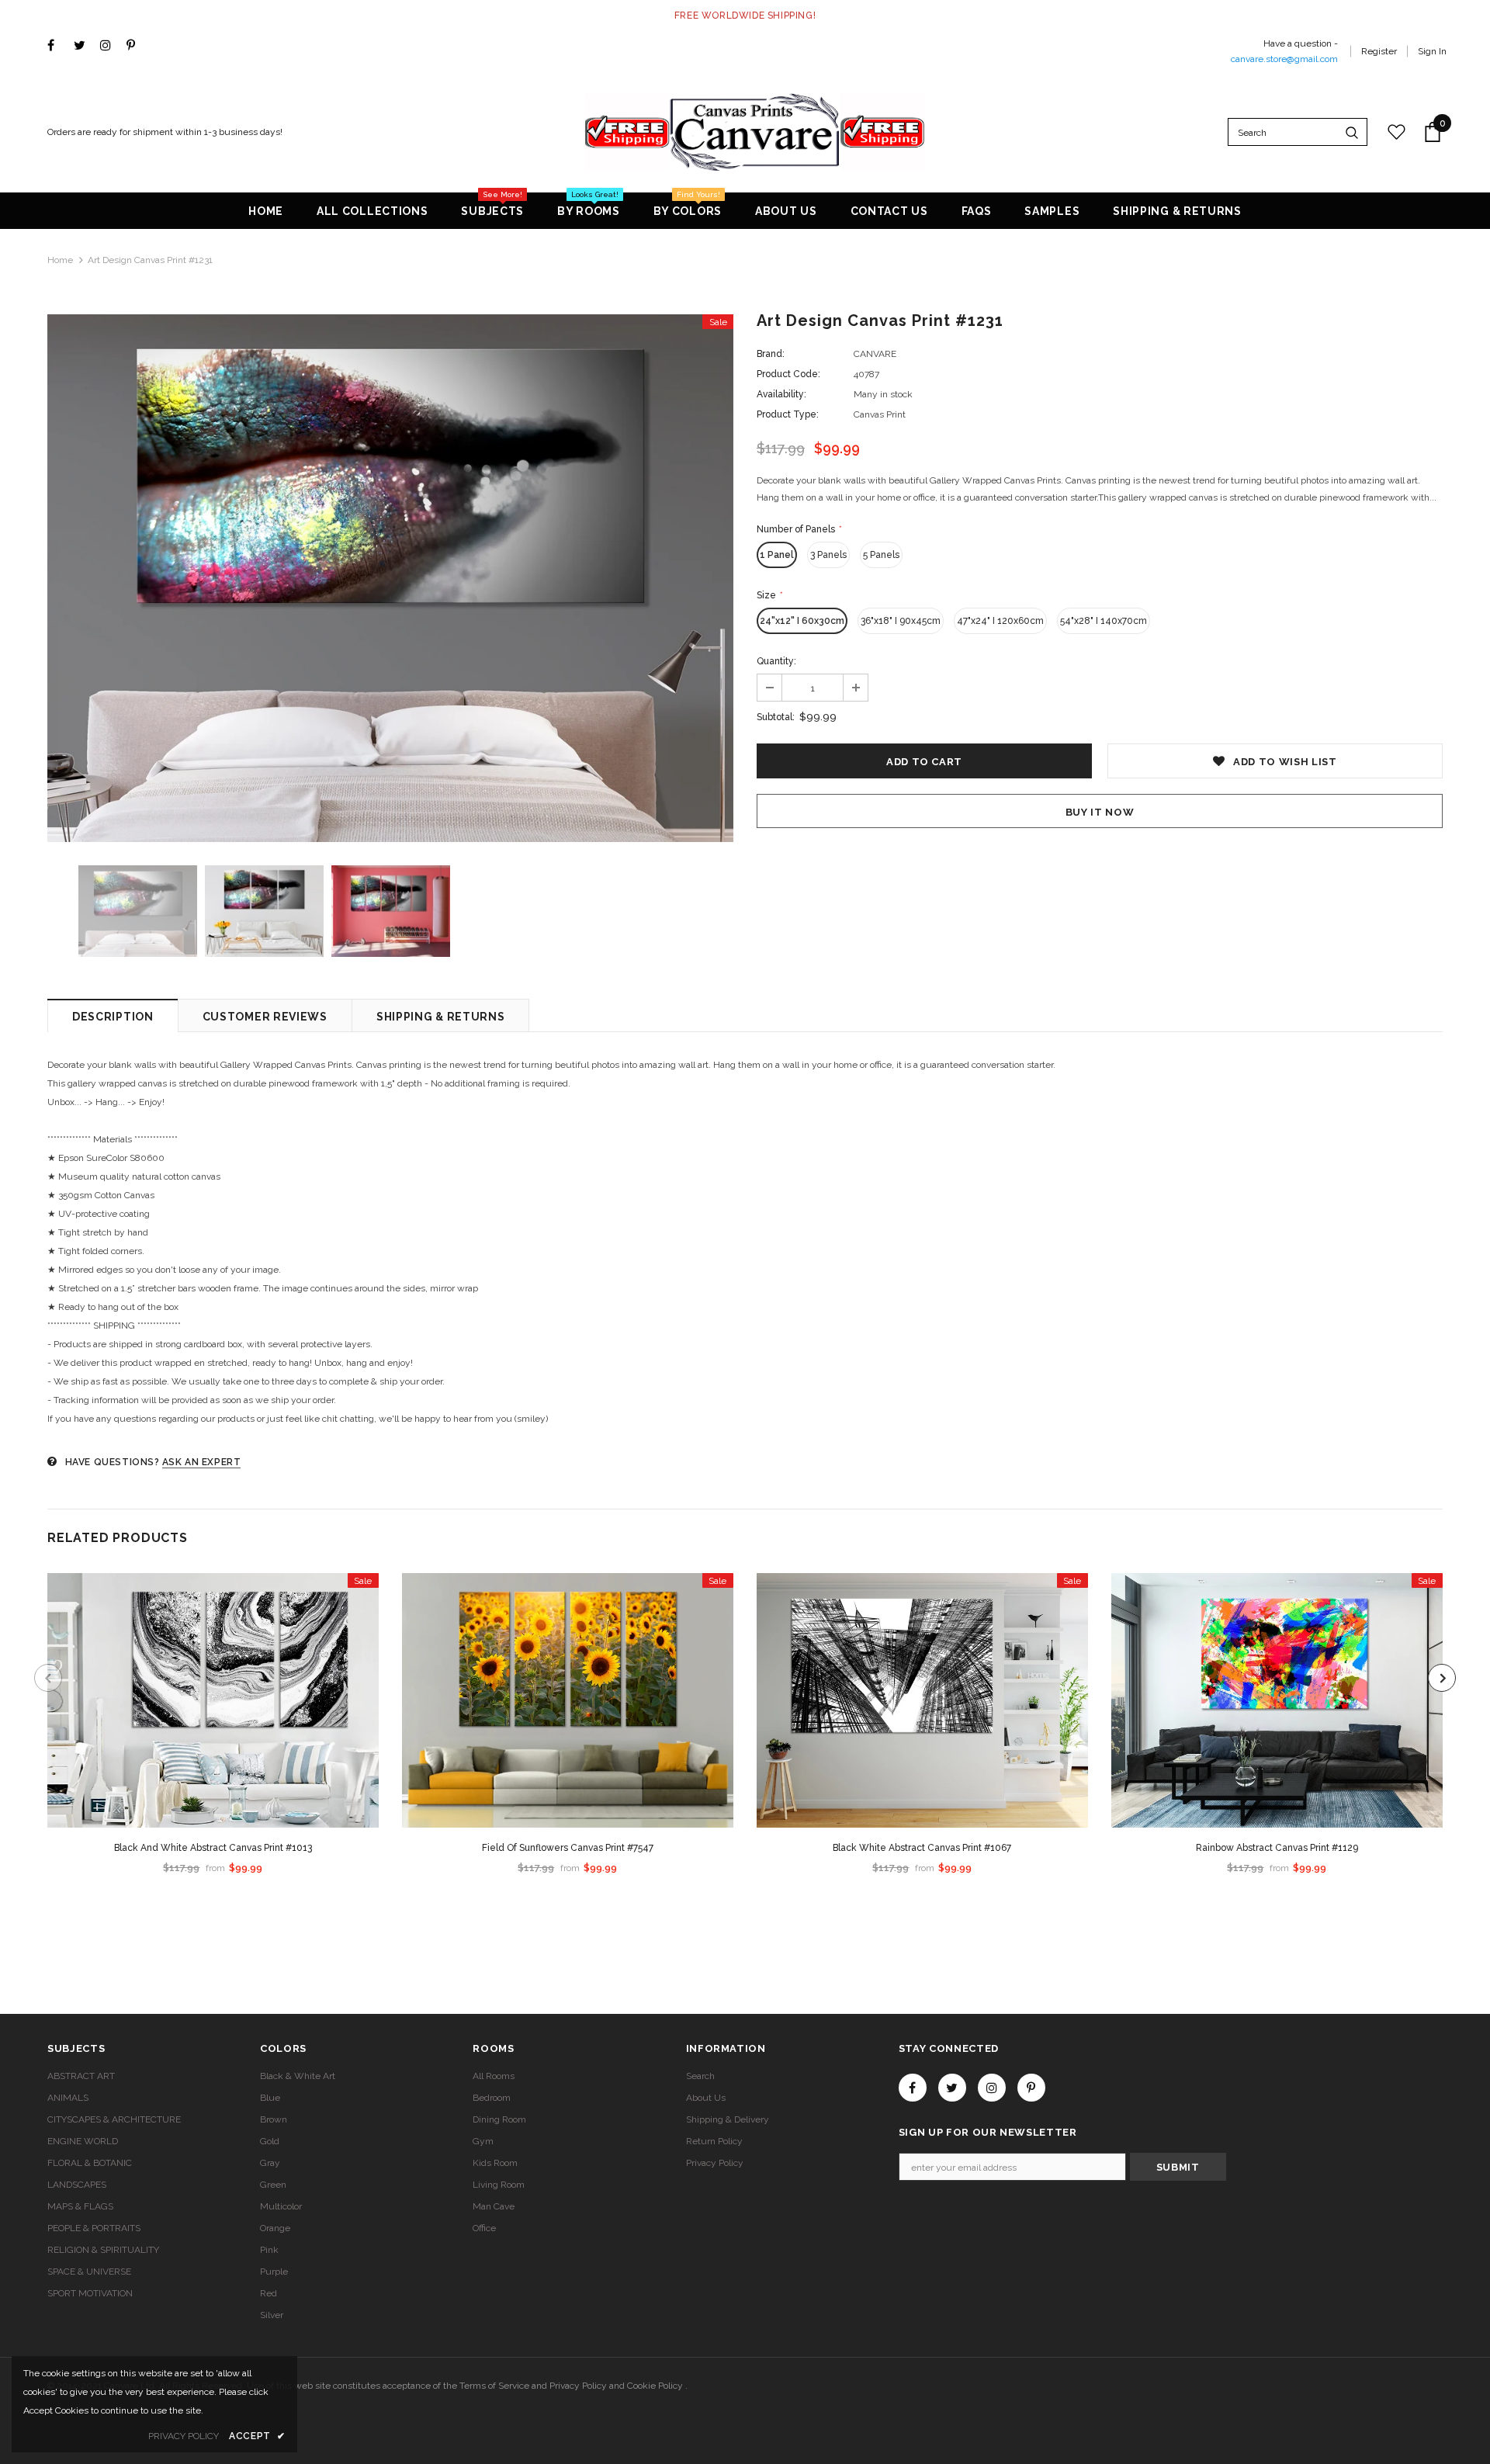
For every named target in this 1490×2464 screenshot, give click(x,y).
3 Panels (828, 555)
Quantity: (776, 661)
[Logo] (755, 132)
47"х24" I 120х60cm (1000, 621)
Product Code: (788, 374)
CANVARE (875, 354)
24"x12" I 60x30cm (802, 621)
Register (1379, 51)
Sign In (1432, 51)
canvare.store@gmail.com (1284, 59)
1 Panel (777, 555)
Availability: (781, 394)
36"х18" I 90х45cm (901, 621)
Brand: (771, 354)
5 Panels (881, 555)
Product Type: (788, 414)
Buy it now (1100, 812)
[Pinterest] (136, 46)
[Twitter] (83, 46)
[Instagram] (110, 46)
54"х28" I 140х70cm (1104, 621)
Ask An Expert (202, 1462)
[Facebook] (57, 46)
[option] (390, 578)
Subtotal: (776, 717)
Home (60, 260)
